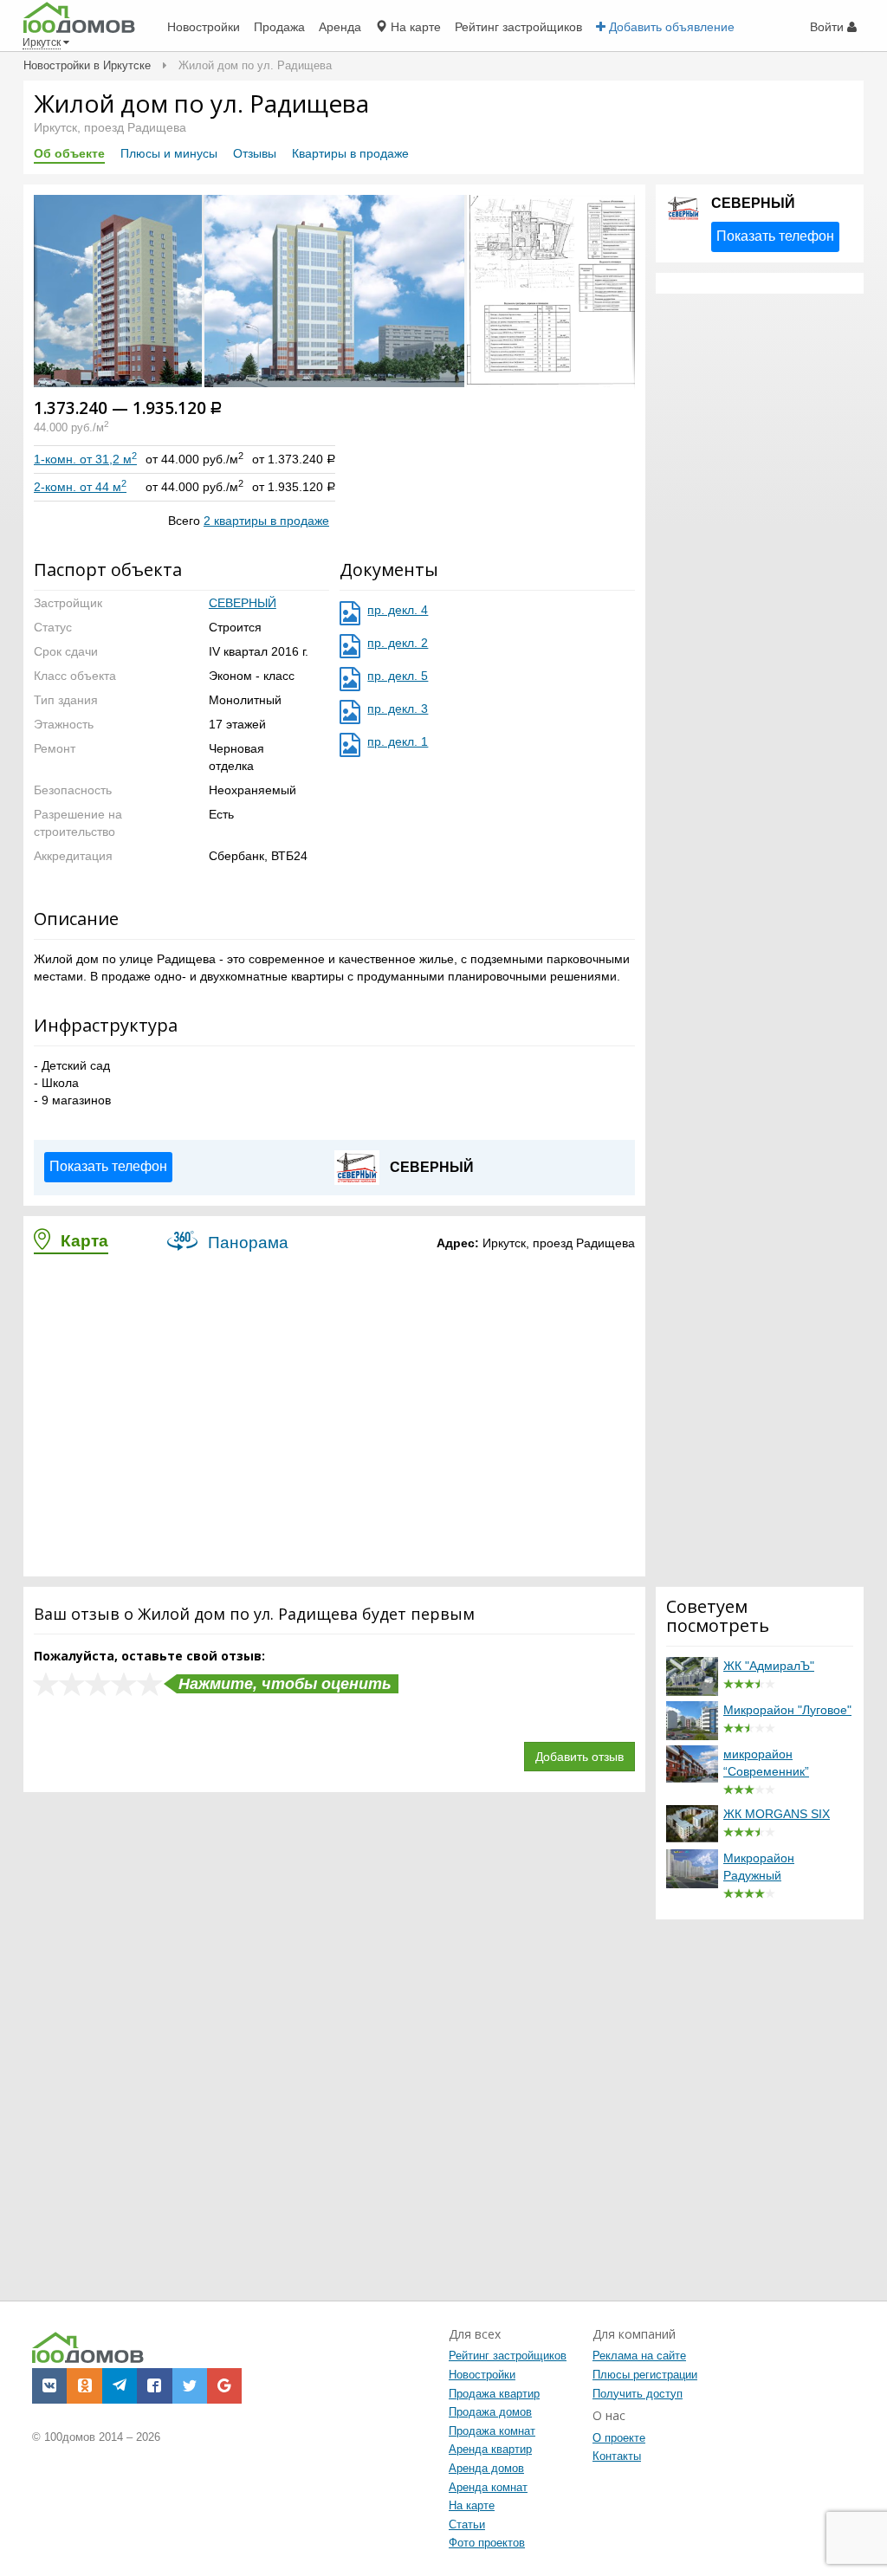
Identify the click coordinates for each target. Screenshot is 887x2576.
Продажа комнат (492, 2431)
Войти (829, 27)
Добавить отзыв (579, 1757)
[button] (336, 290)
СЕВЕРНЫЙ (243, 603)
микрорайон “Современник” (766, 1763)
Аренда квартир (490, 2449)
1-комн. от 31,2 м (85, 459)
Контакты (617, 2456)
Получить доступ (638, 2394)
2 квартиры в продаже (266, 521)
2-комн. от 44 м (80, 487)
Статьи (467, 2524)
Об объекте (69, 153)
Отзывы (255, 153)
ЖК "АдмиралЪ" (769, 1666)
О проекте (619, 2438)
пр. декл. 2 (398, 643)
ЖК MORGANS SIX (777, 1814)
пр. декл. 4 (398, 610)
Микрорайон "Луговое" (787, 1710)
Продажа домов (490, 2412)
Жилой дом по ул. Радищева (201, 103)
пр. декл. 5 (398, 676)
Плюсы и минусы (169, 153)
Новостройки (482, 2375)
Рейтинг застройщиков (508, 2356)
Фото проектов (487, 2543)
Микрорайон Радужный (759, 1867)
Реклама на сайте (639, 2356)
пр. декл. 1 (398, 741)
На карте (472, 2505)
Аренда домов (486, 2468)
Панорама (246, 1243)
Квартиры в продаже (350, 153)
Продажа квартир (494, 2394)
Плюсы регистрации (645, 2375)
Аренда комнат (488, 2487)
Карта (82, 1241)
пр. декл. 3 (398, 709)
